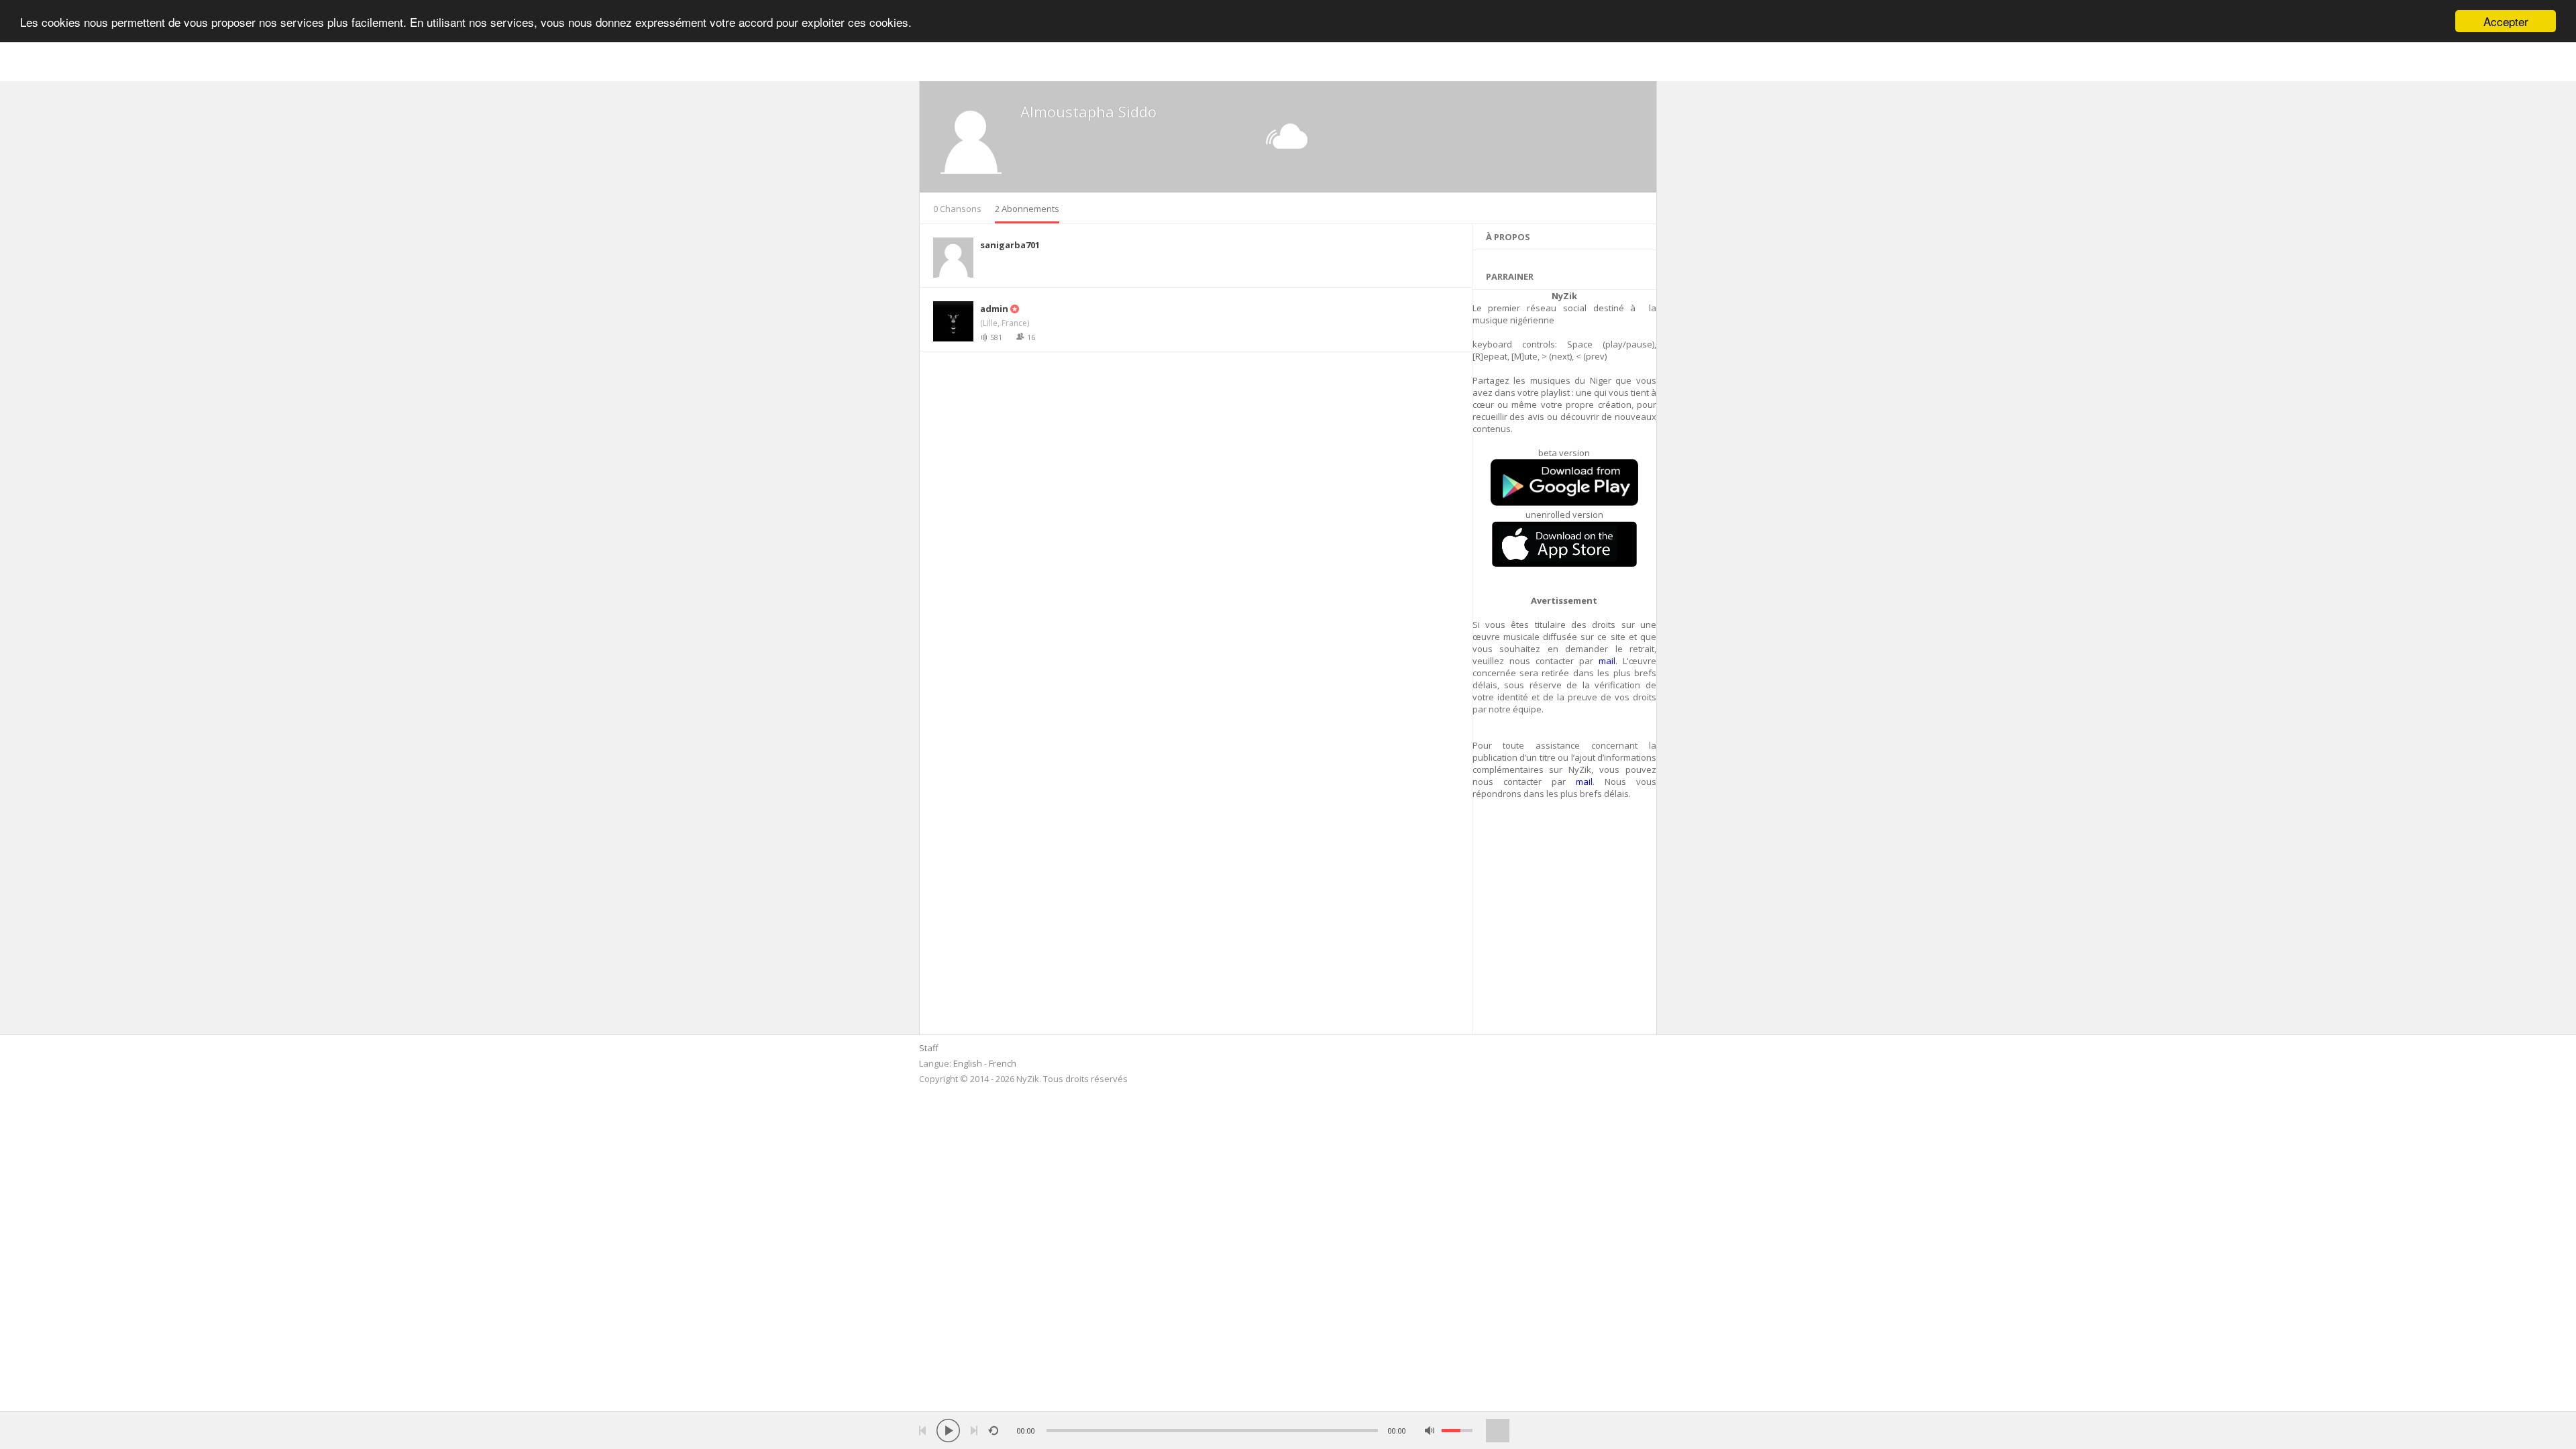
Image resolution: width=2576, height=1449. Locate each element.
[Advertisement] (1565, 924)
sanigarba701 (1010, 245)
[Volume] (1457, 1431)
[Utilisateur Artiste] (1014, 309)
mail (1607, 661)
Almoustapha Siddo (1088, 111)
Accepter (2506, 21)
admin (994, 309)
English (968, 1063)
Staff (929, 1048)
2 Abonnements (1027, 209)
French (1003, 1063)
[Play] (948, 1431)
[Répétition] (993, 1431)
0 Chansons (957, 209)
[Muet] (1430, 1431)
